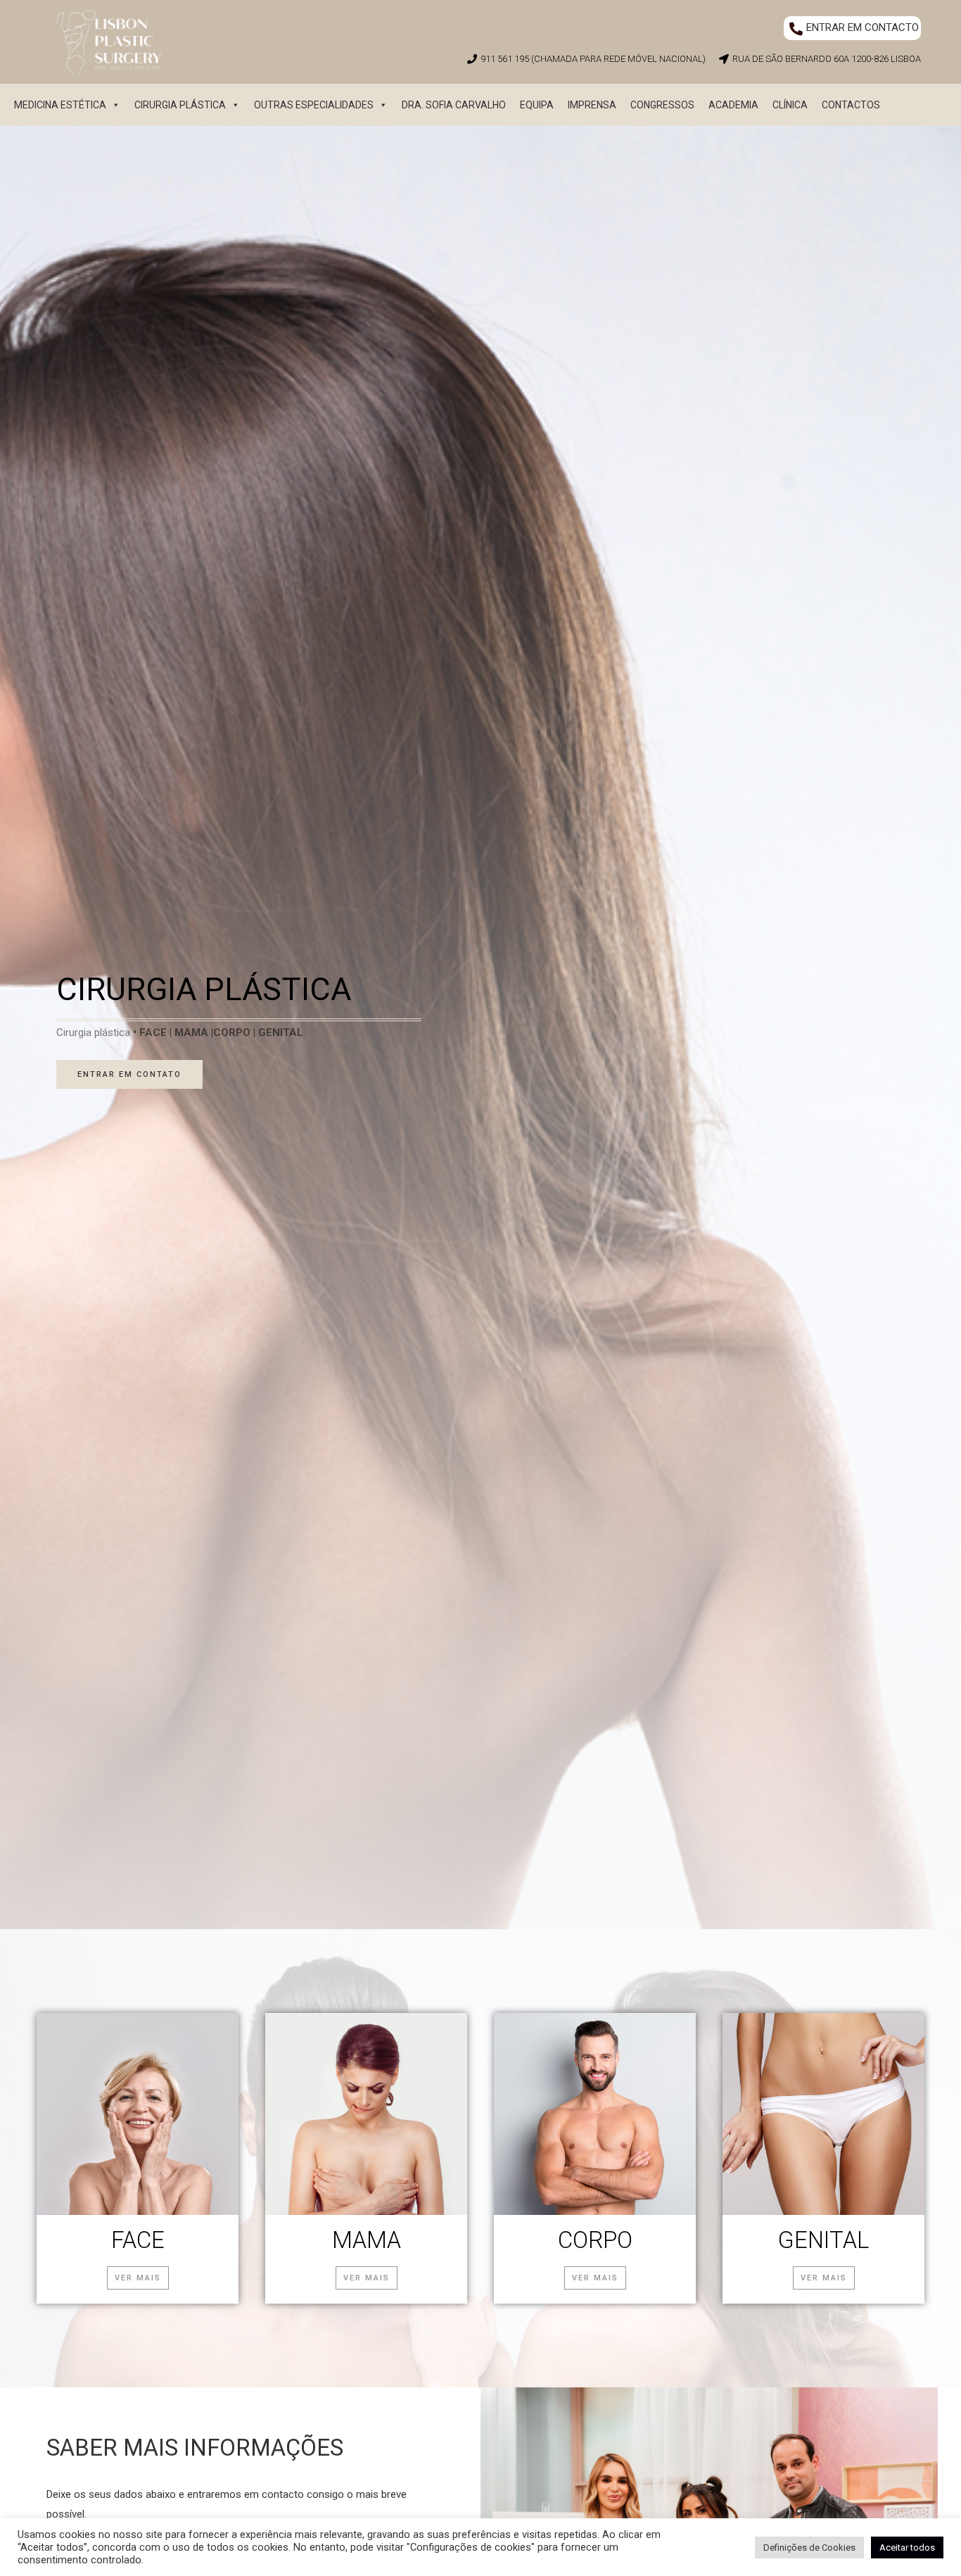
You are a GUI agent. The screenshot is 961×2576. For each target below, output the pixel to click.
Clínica (790, 105)
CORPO (595, 2240)
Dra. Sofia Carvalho (454, 105)
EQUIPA (537, 105)
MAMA (367, 2240)
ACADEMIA (733, 105)
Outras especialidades (314, 105)
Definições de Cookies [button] (809, 2547)
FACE (138, 2240)
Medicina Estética (60, 105)
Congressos (662, 105)
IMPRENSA (592, 105)
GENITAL (823, 2240)
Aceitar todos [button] (907, 2547)
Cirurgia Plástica (180, 105)
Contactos (851, 105)
